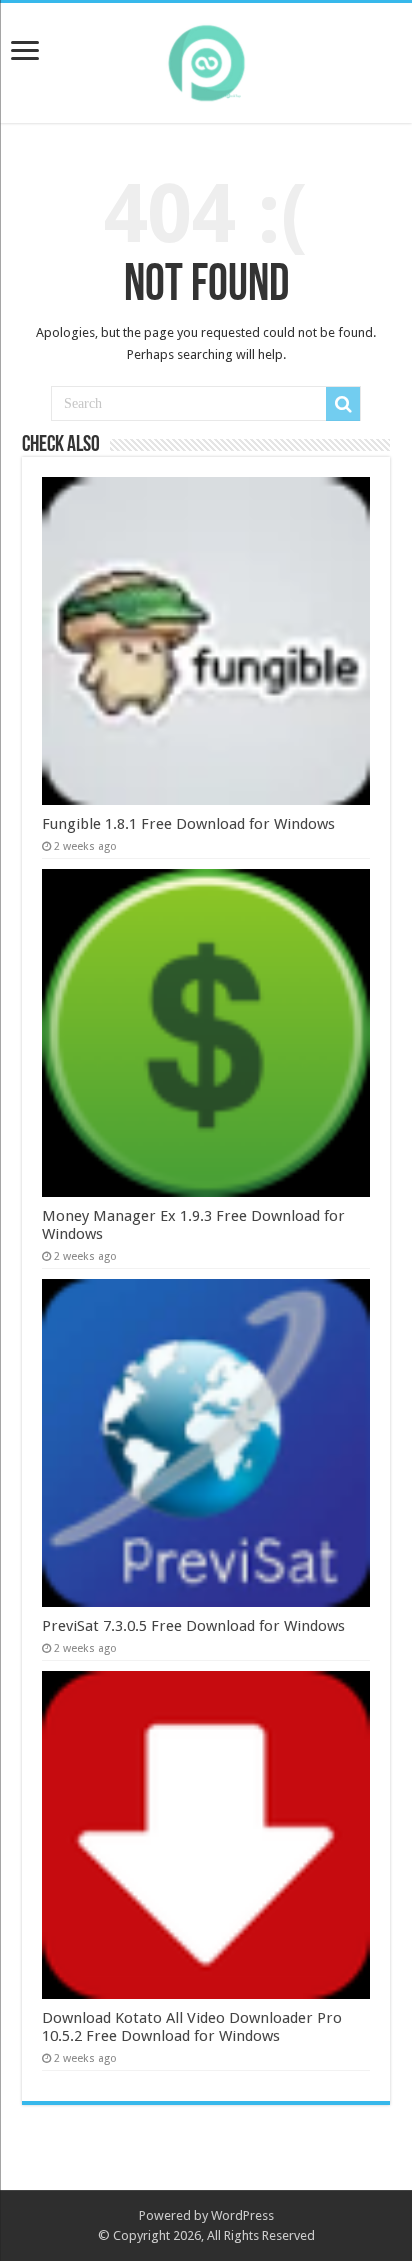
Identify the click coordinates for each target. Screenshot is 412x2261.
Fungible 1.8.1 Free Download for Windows (188, 824)
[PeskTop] (206, 59)
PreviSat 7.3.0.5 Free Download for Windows (193, 1626)
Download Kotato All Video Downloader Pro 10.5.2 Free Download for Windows (192, 2027)
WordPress (242, 2215)
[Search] (343, 404)
